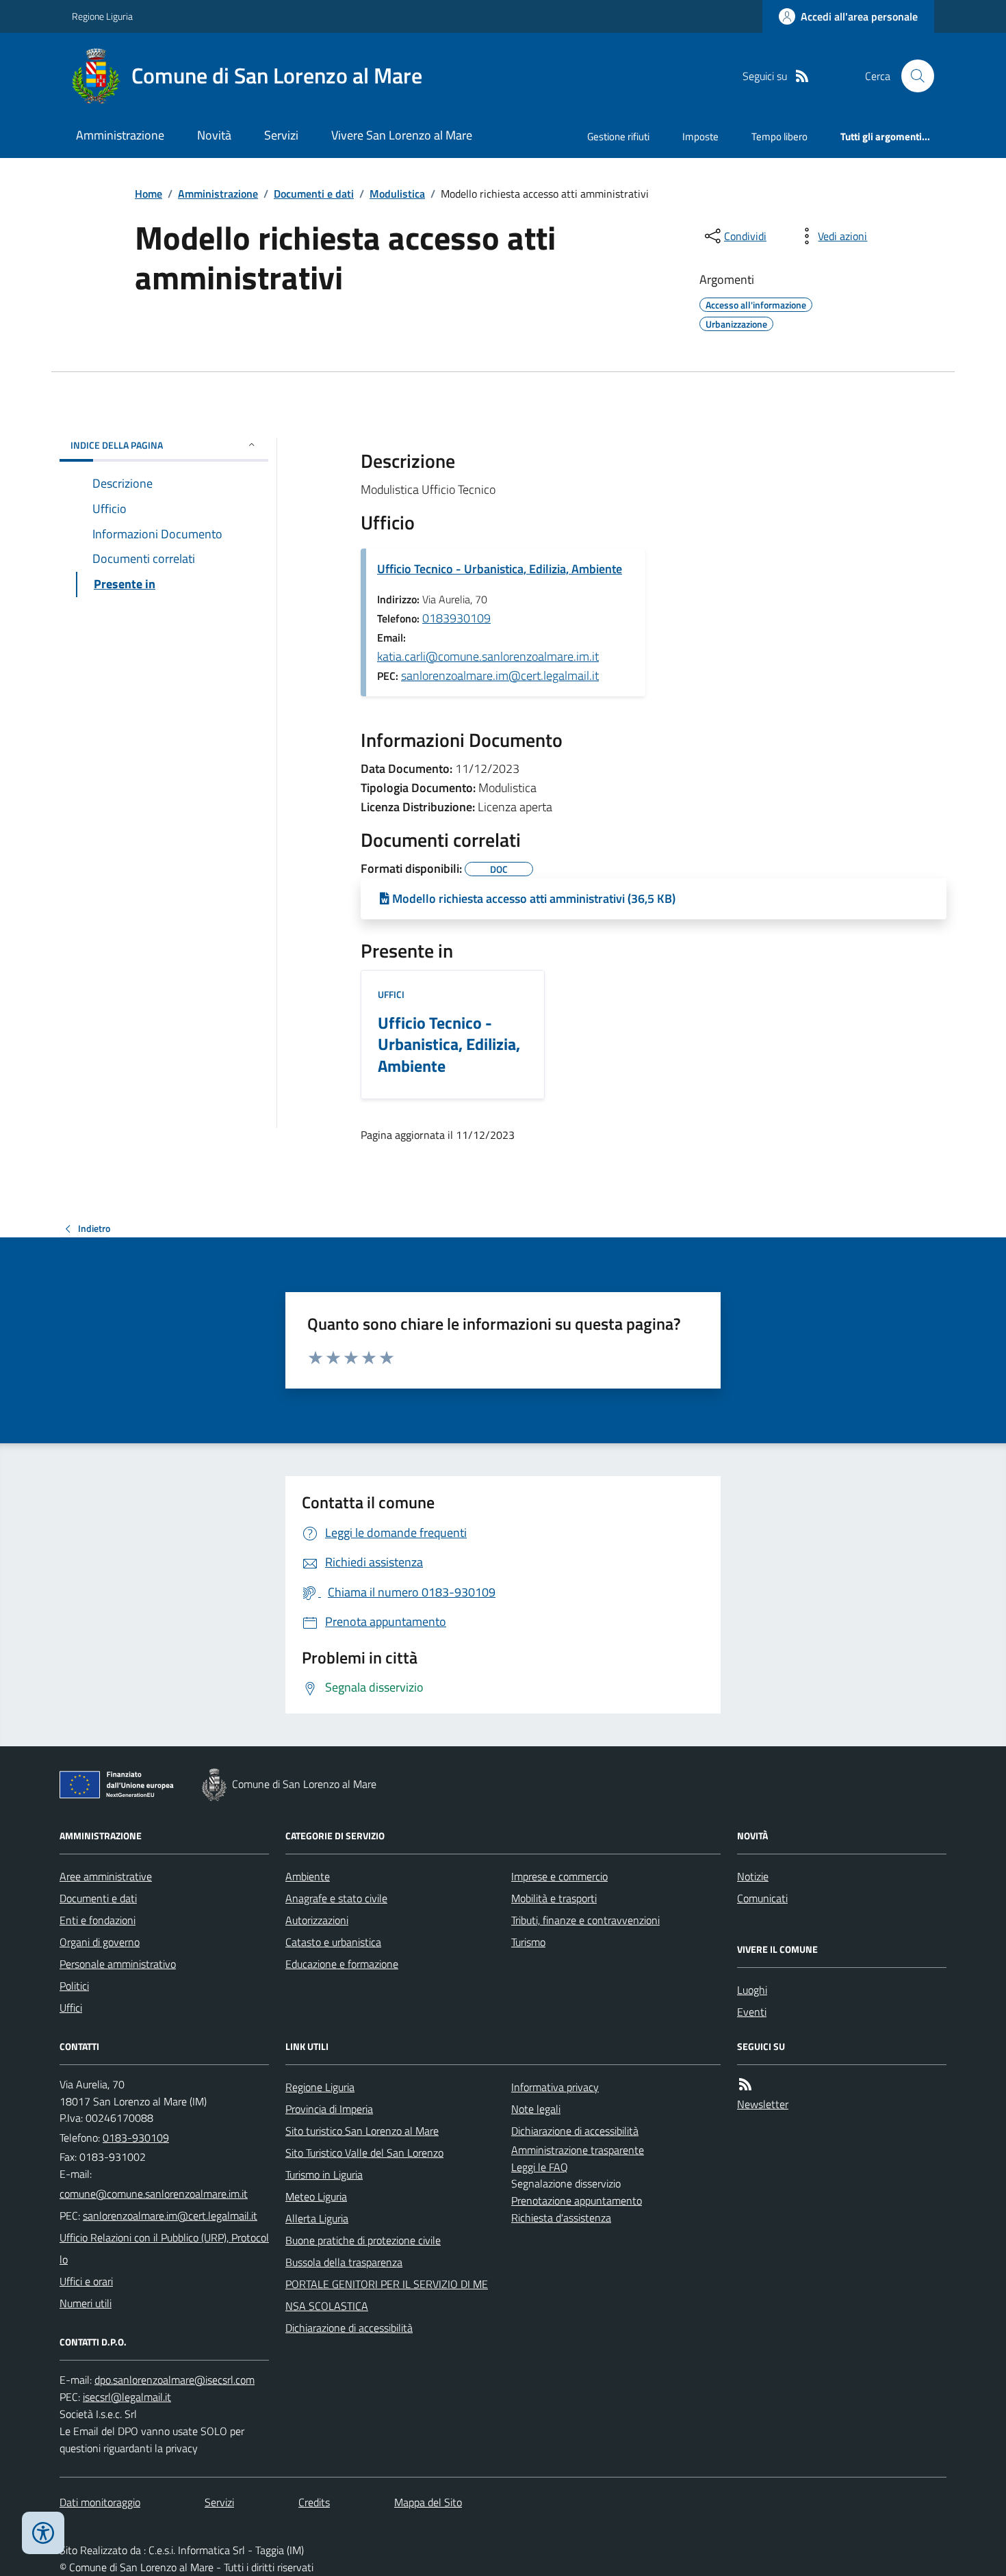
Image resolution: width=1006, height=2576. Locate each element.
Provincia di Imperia (329, 2109)
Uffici (391, 994)
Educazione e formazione (342, 1964)
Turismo (528, 1942)
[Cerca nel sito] (912, 76)
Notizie (753, 1876)
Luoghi (752, 1990)
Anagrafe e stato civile (336, 1898)
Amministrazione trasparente (578, 2150)
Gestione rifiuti (618, 136)
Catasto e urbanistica (333, 1942)
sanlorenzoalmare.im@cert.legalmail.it (500, 675)
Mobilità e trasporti (554, 1898)
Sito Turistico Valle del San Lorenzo (364, 2153)
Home (149, 194)
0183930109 (456, 618)
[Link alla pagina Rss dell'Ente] (745, 2085)
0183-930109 (136, 2138)
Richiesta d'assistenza (561, 2218)
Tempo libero (779, 136)
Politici (74, 1986)
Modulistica (397, 194)
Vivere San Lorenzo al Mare (402, 135)
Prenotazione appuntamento (577, 2200)
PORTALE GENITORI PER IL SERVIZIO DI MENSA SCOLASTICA (387, 2295)
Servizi (281, 135)
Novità (214, 135)
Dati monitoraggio (100, 2502)
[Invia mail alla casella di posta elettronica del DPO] (175, 2380)
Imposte (700, 136)
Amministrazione (120, 135)
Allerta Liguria (317, 2218)
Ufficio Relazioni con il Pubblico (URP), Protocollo (164, 2248)
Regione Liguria (102, 16)
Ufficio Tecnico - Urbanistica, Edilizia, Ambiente (500, 569)
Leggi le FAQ (540, 2167)
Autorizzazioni (317, 1920)
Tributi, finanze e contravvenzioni (585, 1920)
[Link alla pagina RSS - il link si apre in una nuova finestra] (802, 76)
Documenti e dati (314, 194)
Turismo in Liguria (324, 2174)
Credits (314, 2502)
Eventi (752, 2012)
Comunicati (762, 1898)
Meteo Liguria (316, 2196)
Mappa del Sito (428, 2502)
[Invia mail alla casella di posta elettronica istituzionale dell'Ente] (154, 2194)
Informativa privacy (555, 2087)
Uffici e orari (86, 2281)
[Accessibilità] (43, 2533)
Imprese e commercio (559, 1876)
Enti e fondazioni (98, 1920)
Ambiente (308, 1876)
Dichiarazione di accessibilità (349, 2328)
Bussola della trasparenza (344, 2262)
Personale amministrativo (118, 1964)
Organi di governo (100, 1942)
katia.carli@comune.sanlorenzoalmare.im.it (488, 656)
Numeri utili (86, 2303)
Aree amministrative (106, 1876)
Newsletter (763, 2104)
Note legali (536, 2109)
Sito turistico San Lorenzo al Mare (362, 2131)
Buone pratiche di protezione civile (363, 2240)
